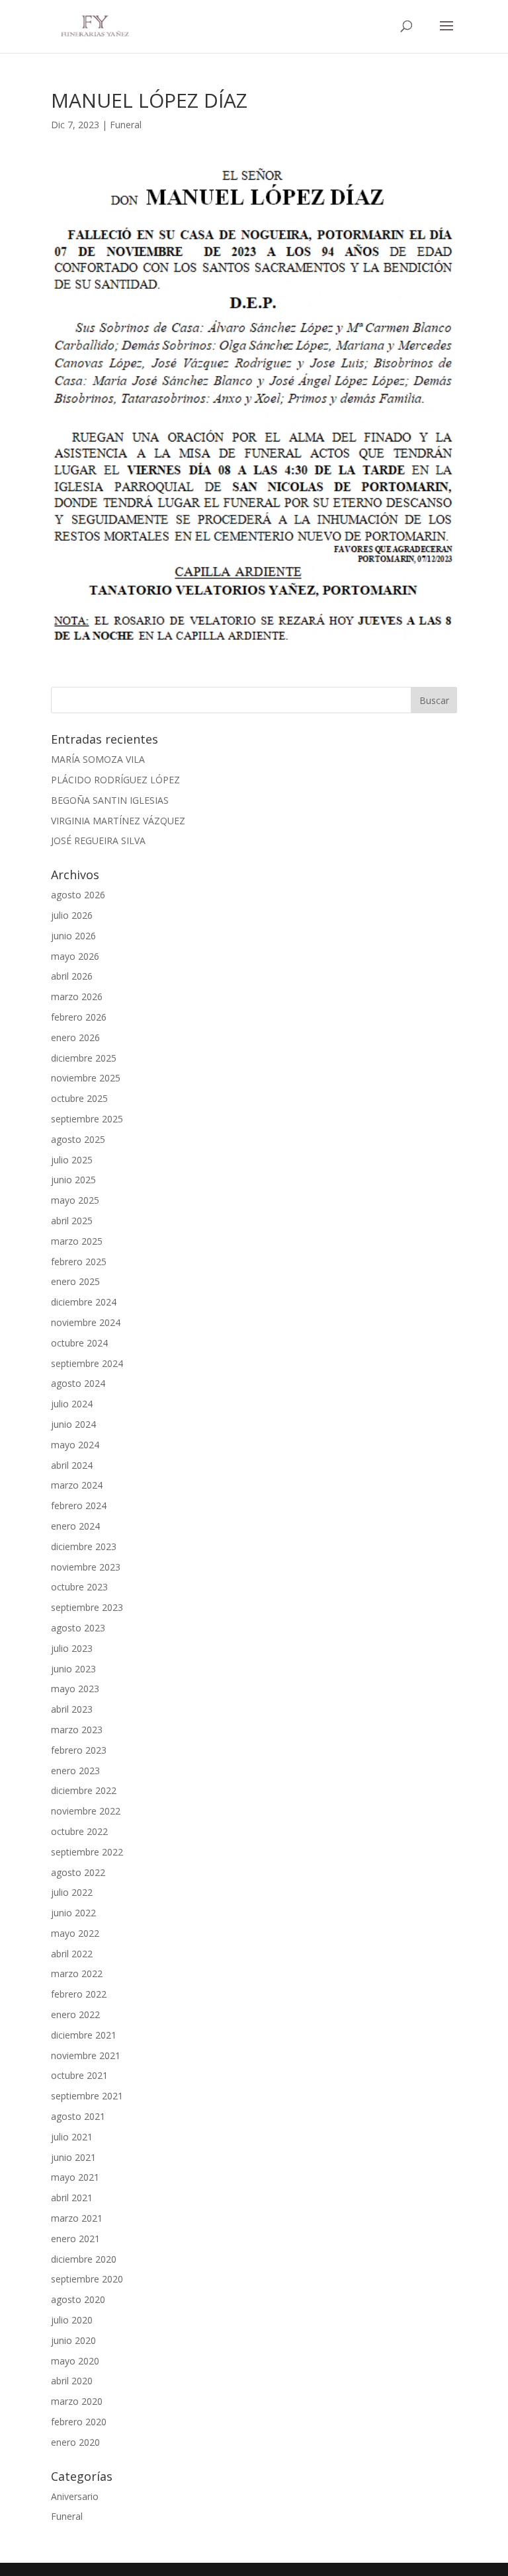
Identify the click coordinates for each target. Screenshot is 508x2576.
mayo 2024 (75, 1445)
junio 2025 (73, 1180)
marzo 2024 (77, 1485)
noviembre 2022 (86, 1811)
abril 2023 (72, 1709)
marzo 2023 (77, 1730)
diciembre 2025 (84, 1058)
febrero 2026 (79, 1017)
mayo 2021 (75, 2177)
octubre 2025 (79, 1098)
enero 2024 (75, 1526)
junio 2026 (73, 936)
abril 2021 (72, 2198)
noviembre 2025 (86, 1078)
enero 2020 (75, 2442)
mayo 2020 (75, 2361)
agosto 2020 (78, 2299)
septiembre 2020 (87, 2279)
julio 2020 (72, 2320)
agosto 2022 (78, 1872)
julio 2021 (72, 2137)
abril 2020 (72, 2381)
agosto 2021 (78, 2116)
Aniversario (75, 2496)
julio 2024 (72, 1404)
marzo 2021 (77, 2218)
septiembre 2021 (87, 2096)
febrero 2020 (79, 2422)
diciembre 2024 (84, 1302)
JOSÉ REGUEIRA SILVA (98, 840)
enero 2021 (75, 2239)
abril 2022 (72, 1954)
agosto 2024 (78, 1383)
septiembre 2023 (87, 1607)
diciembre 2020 (84, 2259)
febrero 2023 (79, 1750)
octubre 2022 (79, 1831)
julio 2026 (72, 915)
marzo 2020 (77, 2401)
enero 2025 (75, 1281)
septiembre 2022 (87, 1852)
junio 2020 (73, 2340)
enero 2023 (75, 1771)
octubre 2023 (79, 1587)
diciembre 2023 (84, 1546)
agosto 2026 (78, 895)
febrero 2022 (79, 1994)
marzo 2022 (77, 1973)
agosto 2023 (78, 1628)
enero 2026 (75, 1037)
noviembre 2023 (86, 1567)
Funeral (126, 125)
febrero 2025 (79, 1262)
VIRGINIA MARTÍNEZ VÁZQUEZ (118, 821)
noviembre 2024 (86, 1322)
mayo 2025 (75, 1200)
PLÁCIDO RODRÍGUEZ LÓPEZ (115, 780)
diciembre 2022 (84, 1790)
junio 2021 (73, 2157)
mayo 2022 (75, 1933)
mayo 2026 (75, 956)
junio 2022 (73, 1913)
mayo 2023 (75, 1689)
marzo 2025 (77, 1241)
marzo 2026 (77, 996)
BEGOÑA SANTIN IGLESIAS (110, 800)
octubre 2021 (79, 2075)
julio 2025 (72, 1160)
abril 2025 (72, 1221)
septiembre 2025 (87, 1119)
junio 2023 (73, 1669)
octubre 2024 (79, 1343)
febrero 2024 (79, 1505)
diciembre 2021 (84, 2035)
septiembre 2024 (87, 1363)
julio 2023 (72, 1648)
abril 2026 (72, 976)
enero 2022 (75, 2014)
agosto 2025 (78, 1139)
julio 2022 (72, 1892)
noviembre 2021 (86, 2055)
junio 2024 (73, 1424)
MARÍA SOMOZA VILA (98, 759)
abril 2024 (72, 1465)
